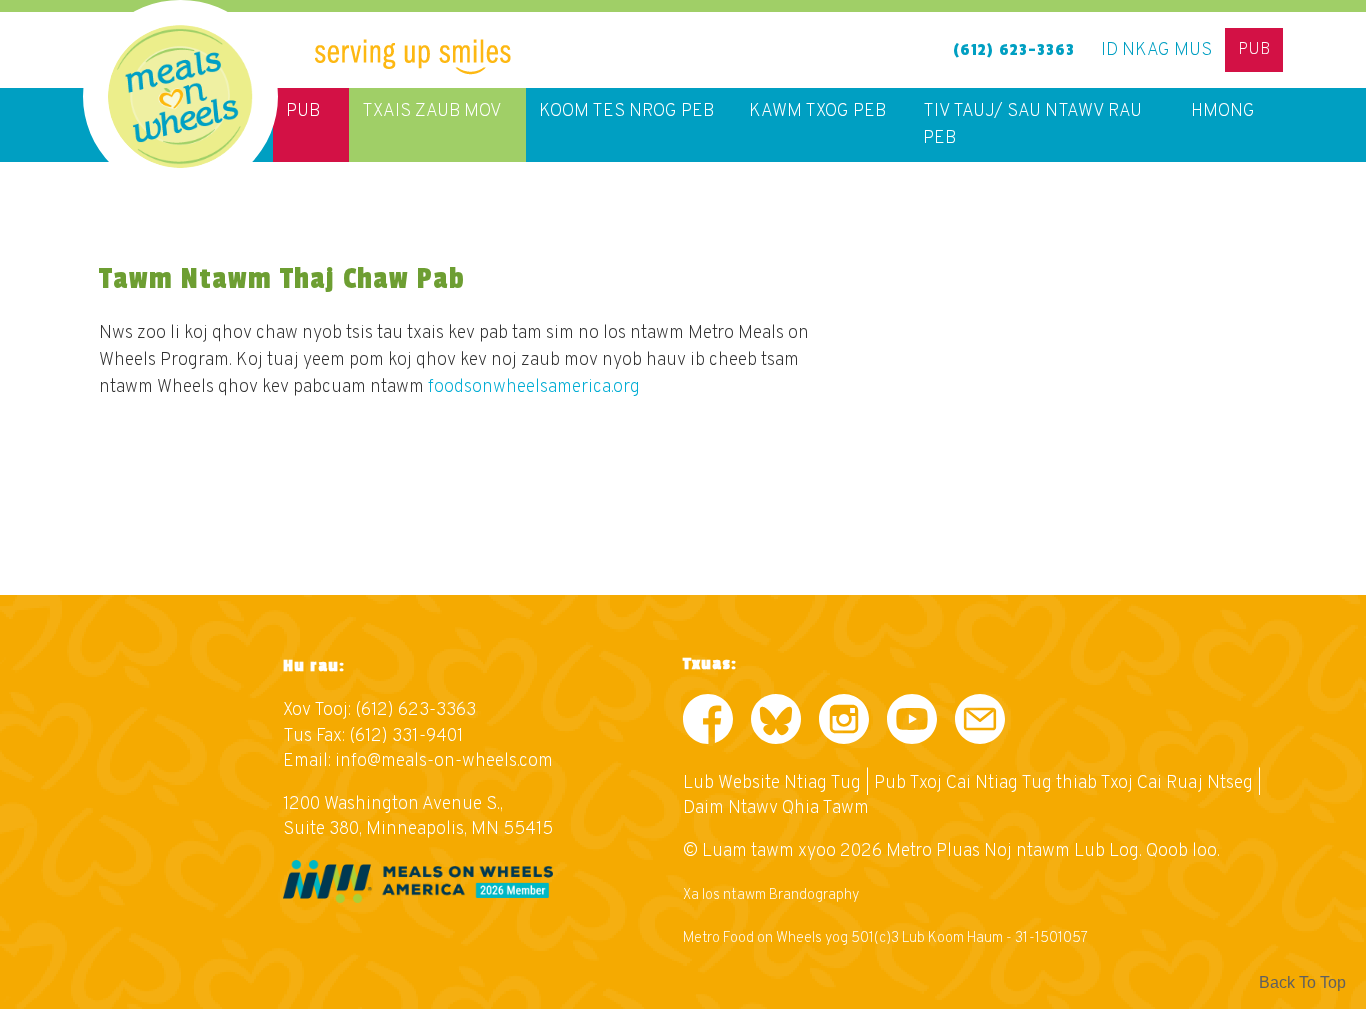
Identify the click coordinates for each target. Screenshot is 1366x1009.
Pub (1254, 50)
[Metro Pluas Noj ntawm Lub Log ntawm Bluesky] (776, 723)
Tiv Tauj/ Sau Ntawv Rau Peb (1032, 125)
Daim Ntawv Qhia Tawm (776, 808)
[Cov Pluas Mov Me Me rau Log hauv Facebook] (708, 723)
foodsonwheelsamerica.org (534, 387)
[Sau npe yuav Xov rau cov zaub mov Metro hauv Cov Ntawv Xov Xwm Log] (980, 723)
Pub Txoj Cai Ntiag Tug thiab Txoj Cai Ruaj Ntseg (1063, 783)
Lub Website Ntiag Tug (772, 783)
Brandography (814, 895)
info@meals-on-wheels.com (444, 761)
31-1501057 (1051, 938)
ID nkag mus (1156, 50)
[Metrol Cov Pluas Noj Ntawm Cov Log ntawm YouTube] (912, 723)
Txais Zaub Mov (432, 111)
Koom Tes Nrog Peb (626, 111)
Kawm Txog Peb (817, 111)
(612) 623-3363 (1014, 50)
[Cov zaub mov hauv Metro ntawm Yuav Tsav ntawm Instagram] (844, 723)
